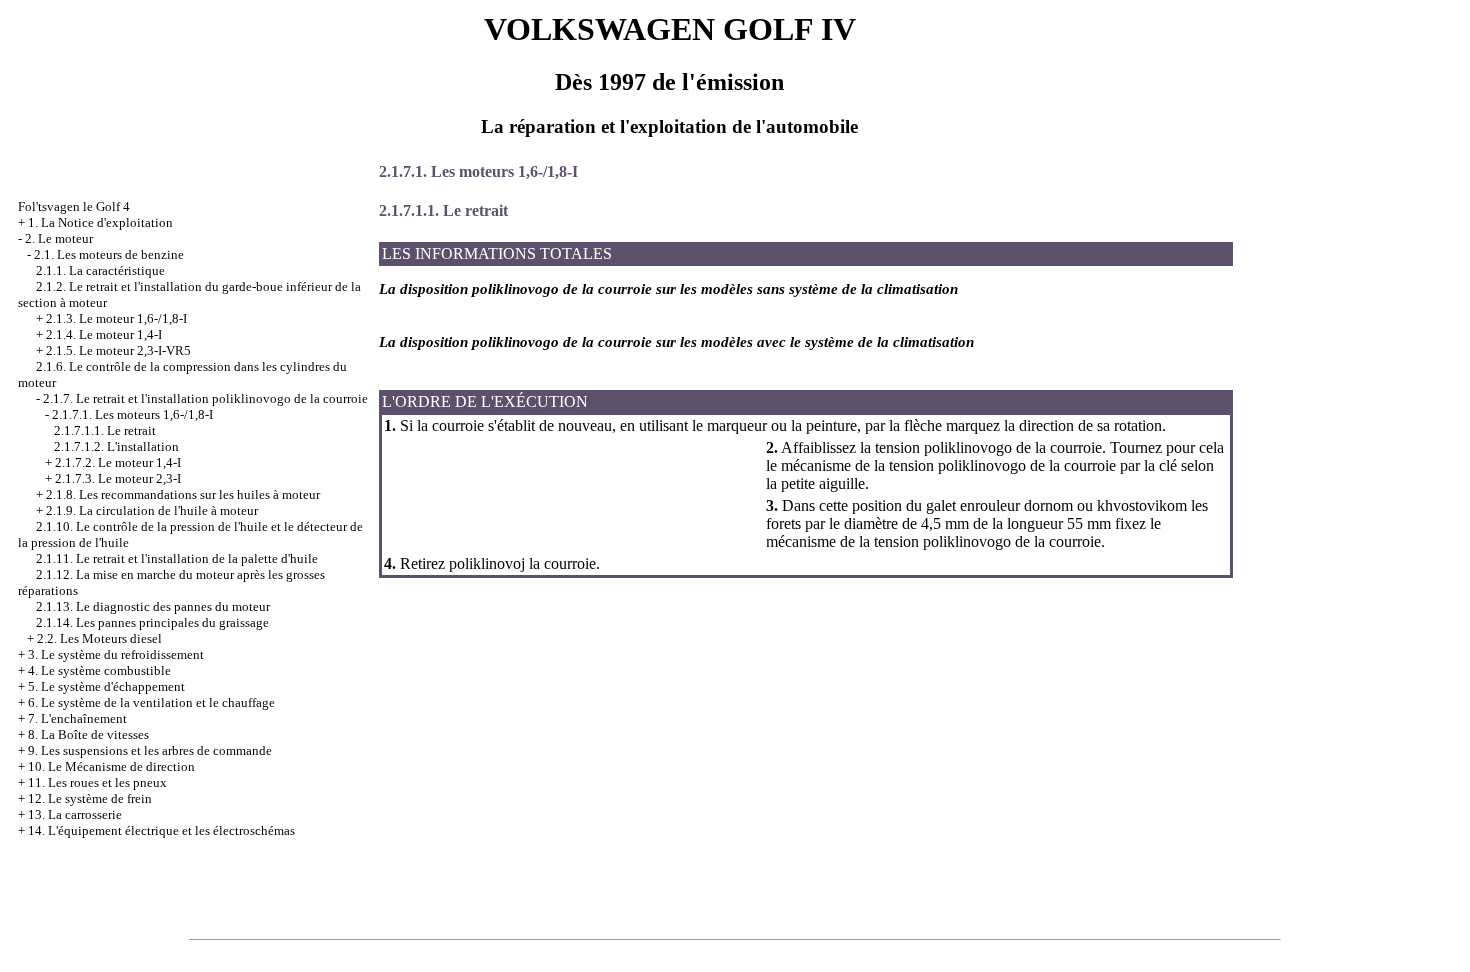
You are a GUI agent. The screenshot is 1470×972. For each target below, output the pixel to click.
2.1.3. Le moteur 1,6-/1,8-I (116, 318)
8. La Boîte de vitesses (88, 734)
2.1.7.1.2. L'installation (116, 446)
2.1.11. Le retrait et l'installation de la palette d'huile (177, 558)
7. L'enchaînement (77, 718)
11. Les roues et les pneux (97, 782)
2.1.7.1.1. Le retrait (105, 430)
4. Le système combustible (99, 670)
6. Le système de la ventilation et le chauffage (151, 702)
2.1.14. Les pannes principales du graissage (152, 622)
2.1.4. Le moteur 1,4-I (104, 334)
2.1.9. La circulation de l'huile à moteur (152, 510)
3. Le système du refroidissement (116, 654)
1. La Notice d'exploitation (100, 222)
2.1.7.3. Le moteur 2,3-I (118, 478)
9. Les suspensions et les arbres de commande (150, 750)
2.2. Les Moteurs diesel (99, 638)
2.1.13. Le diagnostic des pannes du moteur (153, 606)
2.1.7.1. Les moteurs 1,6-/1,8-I (132, 414)
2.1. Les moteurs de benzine (109, 254)
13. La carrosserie (75, 814)
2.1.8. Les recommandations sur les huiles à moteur (183, 494)
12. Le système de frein (90, 798)
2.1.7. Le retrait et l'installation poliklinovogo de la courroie (205, 398)
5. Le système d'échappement (106, 686)
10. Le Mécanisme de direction (111, 766)
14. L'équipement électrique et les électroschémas (161, 830)
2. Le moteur (59, 238)
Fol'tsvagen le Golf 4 (74, 206)
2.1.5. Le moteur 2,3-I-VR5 (118, 350)
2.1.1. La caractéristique (100, 270)
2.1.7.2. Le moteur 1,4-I (118, 462)
